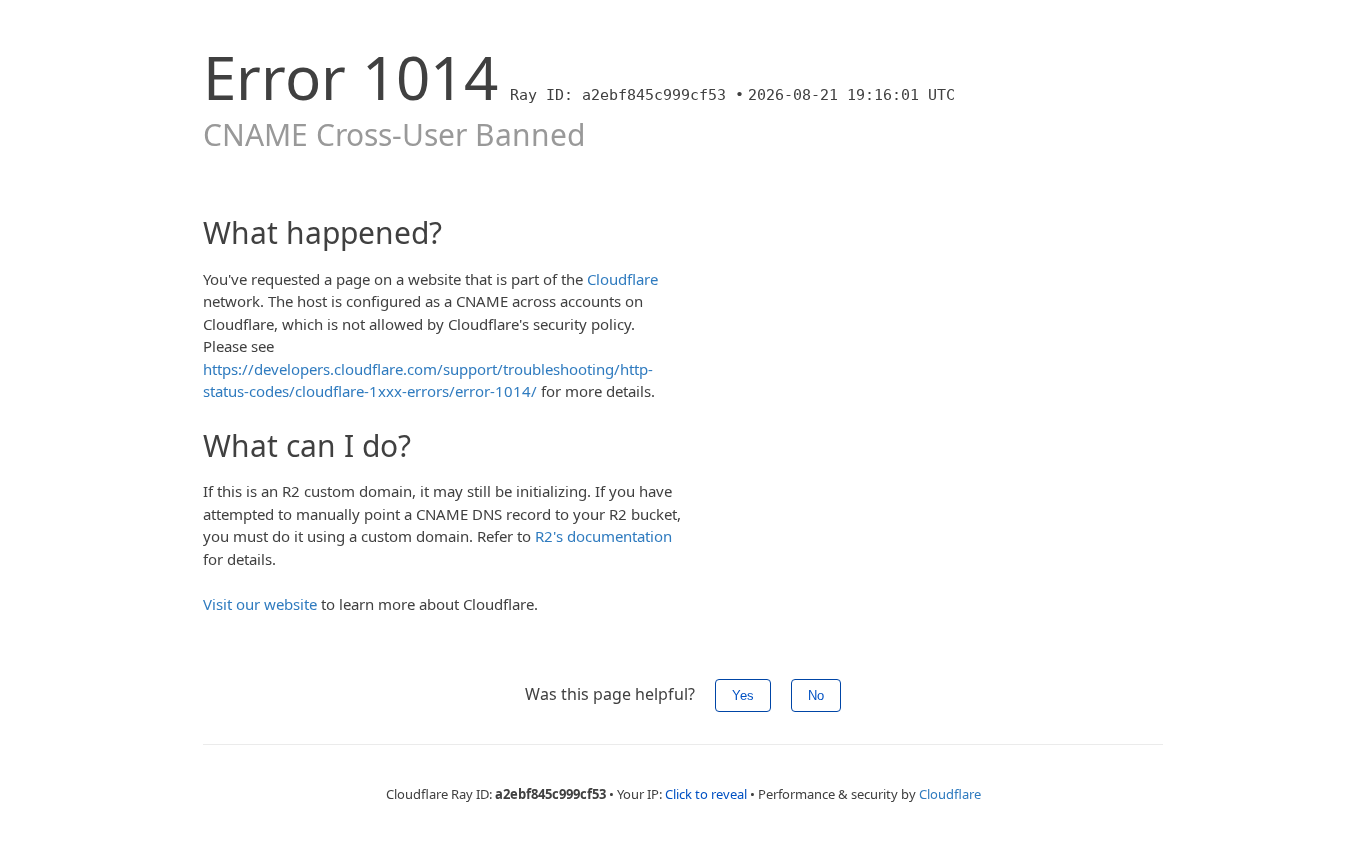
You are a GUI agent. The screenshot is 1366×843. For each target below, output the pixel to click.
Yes (743, 695)
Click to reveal (706, 794)
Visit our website (260, 604)
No (816, 695)
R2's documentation (603, 536)
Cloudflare (622, 279)
